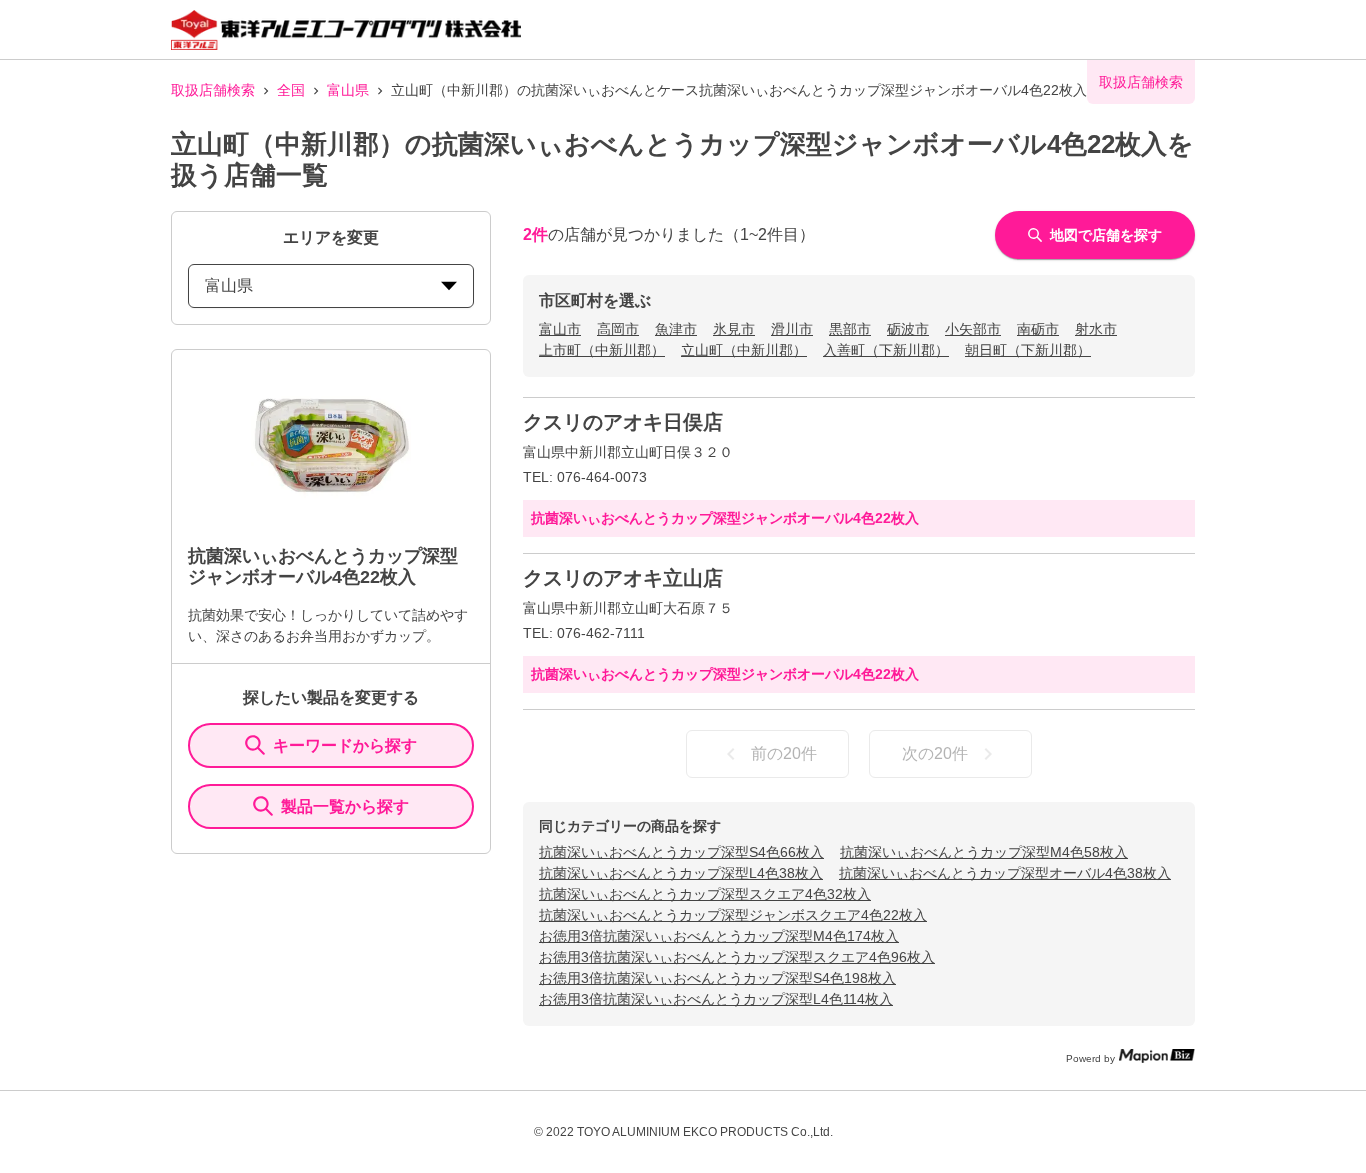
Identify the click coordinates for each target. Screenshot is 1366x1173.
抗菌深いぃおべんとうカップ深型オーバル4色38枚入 (1005, 873)
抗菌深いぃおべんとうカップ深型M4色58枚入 (984, 852)
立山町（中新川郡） (744, 350)
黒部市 (850, 329)
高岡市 (618, 329)
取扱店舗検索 (213, 90)
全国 (291, 90)
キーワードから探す (345, 745)
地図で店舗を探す (1106, 235)
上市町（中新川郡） (602, 350)
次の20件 (935, 753)
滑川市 (792, 329)
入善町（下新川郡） (886, 350)
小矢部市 (973, 329)
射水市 (1096, 329)
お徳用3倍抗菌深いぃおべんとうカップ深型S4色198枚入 (717, 978)
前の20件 (784, 753)
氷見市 (734, 329)
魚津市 (676, 329)
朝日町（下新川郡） (1028, 350)
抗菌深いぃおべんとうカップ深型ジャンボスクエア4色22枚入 (733, 915)
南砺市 (1038, 329)
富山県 (348, 90)
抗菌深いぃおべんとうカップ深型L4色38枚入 (681, 873)
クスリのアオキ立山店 (623, 578)
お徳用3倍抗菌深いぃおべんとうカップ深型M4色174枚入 (719, 936)
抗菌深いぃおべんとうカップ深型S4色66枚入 (681, 852)
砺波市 (908, 329)
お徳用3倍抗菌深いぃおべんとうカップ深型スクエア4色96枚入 (737, 957)
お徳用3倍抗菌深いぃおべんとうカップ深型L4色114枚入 (716, 999)
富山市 (560, 329)
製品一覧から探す (345, 806)
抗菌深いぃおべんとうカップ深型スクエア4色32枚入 (705, 894)
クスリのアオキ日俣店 (623, 422)
